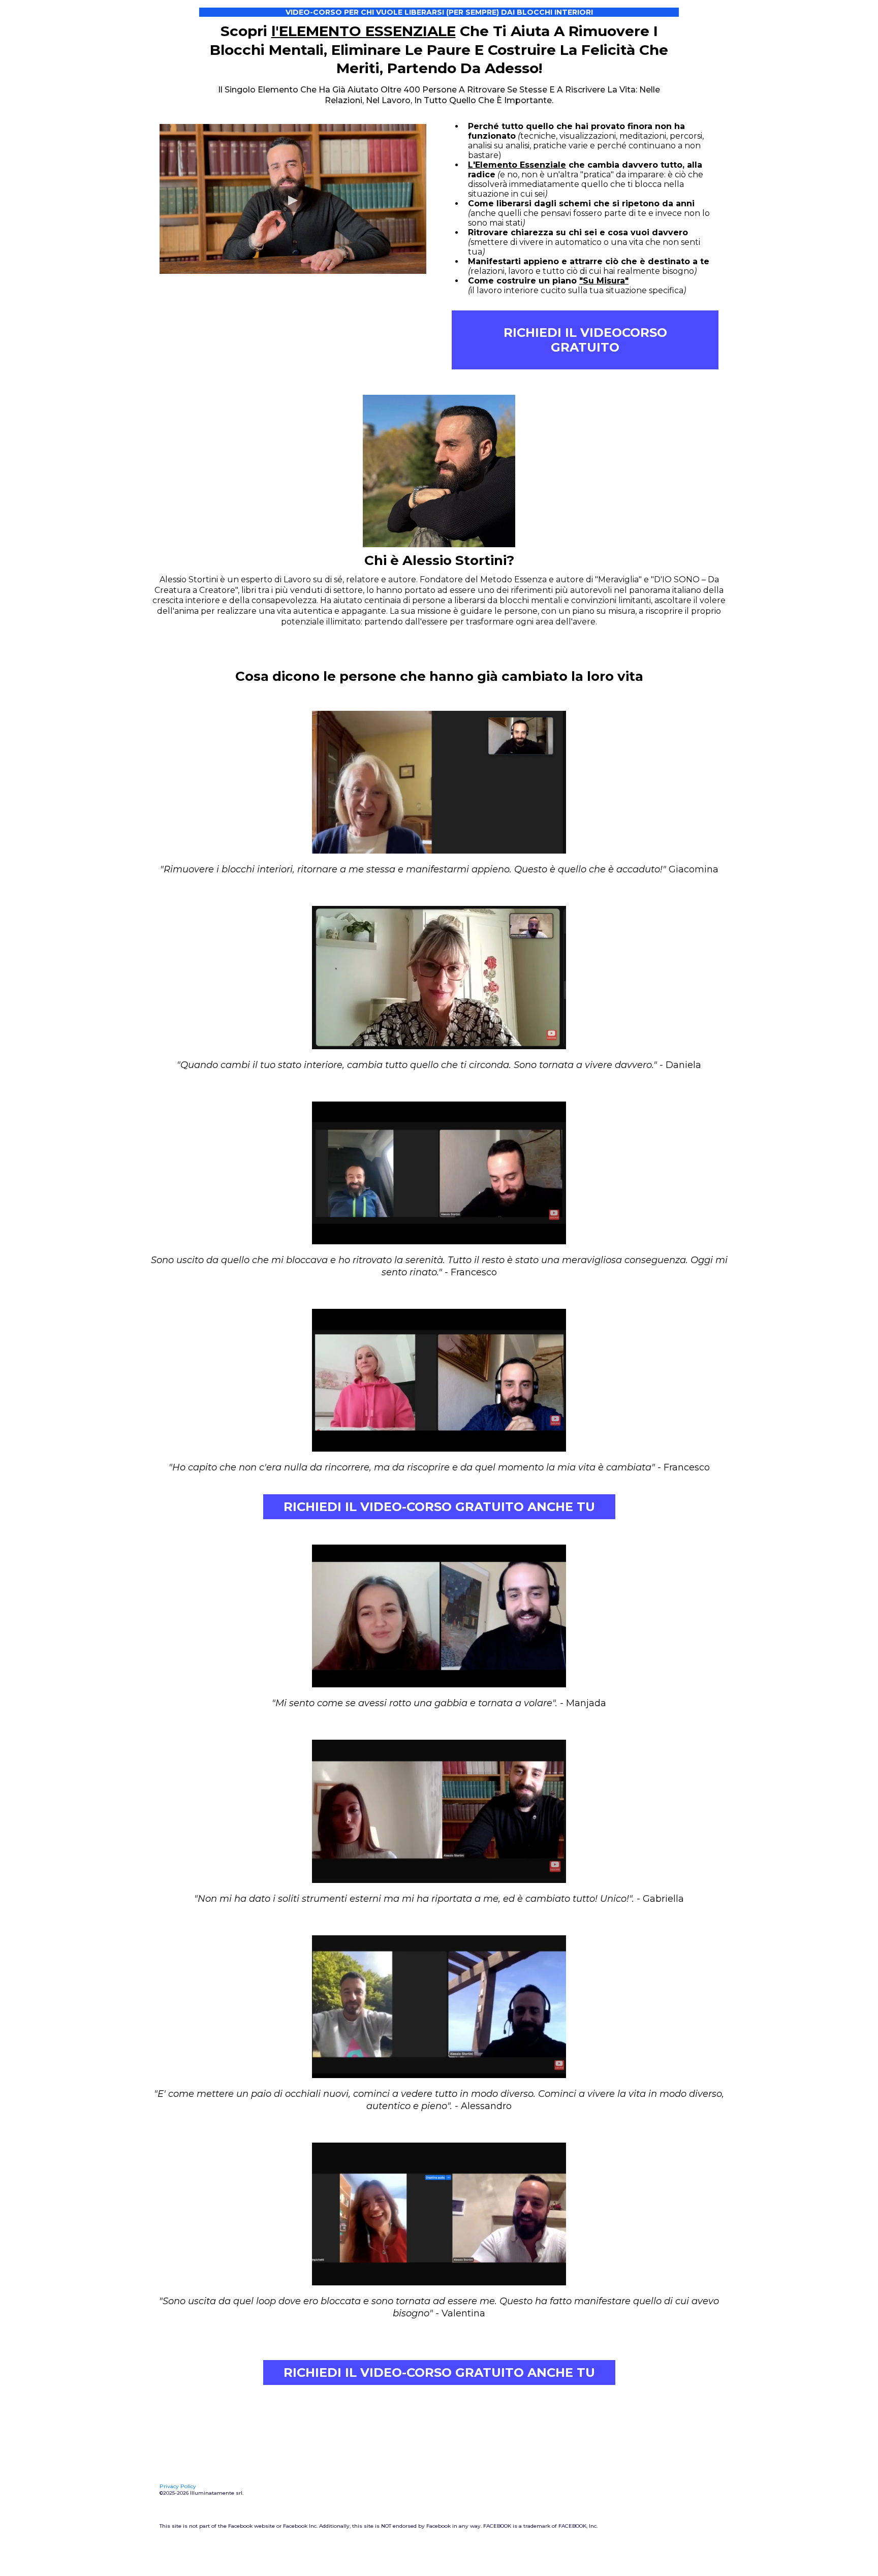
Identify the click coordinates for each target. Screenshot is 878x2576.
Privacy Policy (178, 2486)
